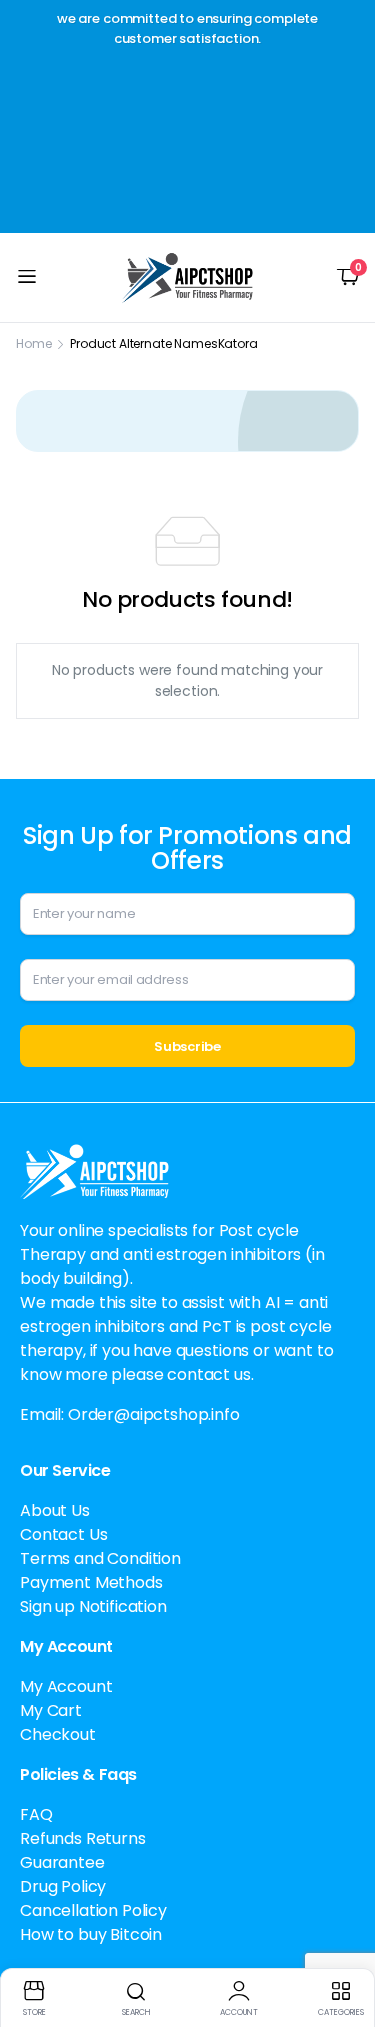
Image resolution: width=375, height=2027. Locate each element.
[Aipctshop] (187, 278)
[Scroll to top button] (343, 1937)
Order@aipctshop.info (154, 1414)
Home (33, 343)
